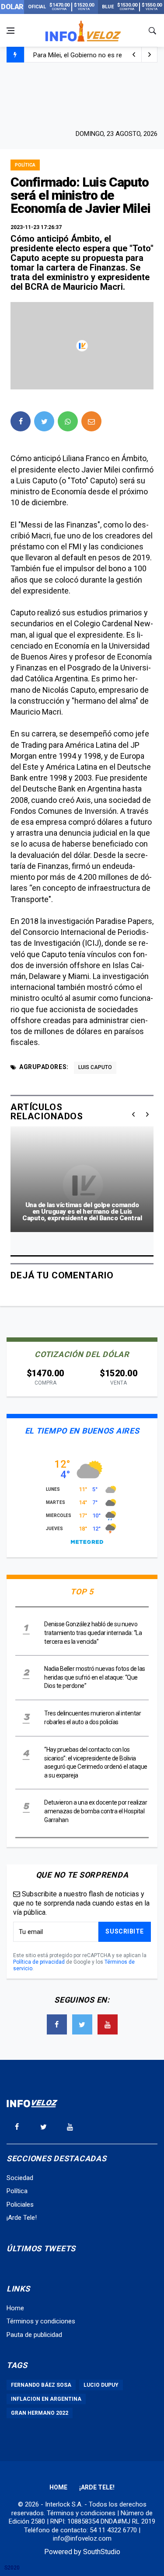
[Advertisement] (82, 95)
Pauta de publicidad (34, 2335)
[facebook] (21, 421)
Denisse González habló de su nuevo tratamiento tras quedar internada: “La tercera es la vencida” (93, 1633)
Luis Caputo (95, 1067)
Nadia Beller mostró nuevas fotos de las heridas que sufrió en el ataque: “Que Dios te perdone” (95, 1677)
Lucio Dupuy (101, 2385)
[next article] (134, 55)
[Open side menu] (10, 31)
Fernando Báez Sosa (41, 2385)
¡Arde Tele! (22, 2218)
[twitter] (44, 421)
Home (15, 2308)
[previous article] (150, 55)
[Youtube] (108, 2024)
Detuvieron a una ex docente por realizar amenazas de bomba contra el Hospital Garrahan (96, 1811)
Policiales (20, 2205)
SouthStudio (102, 2552)
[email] (91, 421)
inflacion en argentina (46, 2399)
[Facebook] (57, 2024)
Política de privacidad (39, 1962)
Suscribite (125, 1931)
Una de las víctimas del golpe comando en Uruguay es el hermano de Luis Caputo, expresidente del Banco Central (82, 1212)
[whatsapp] (68, 421)
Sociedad (20, 2178)
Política (25, 165)
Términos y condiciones (41, 2321)
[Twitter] (82, 2024)
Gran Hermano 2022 (40, 2413)
